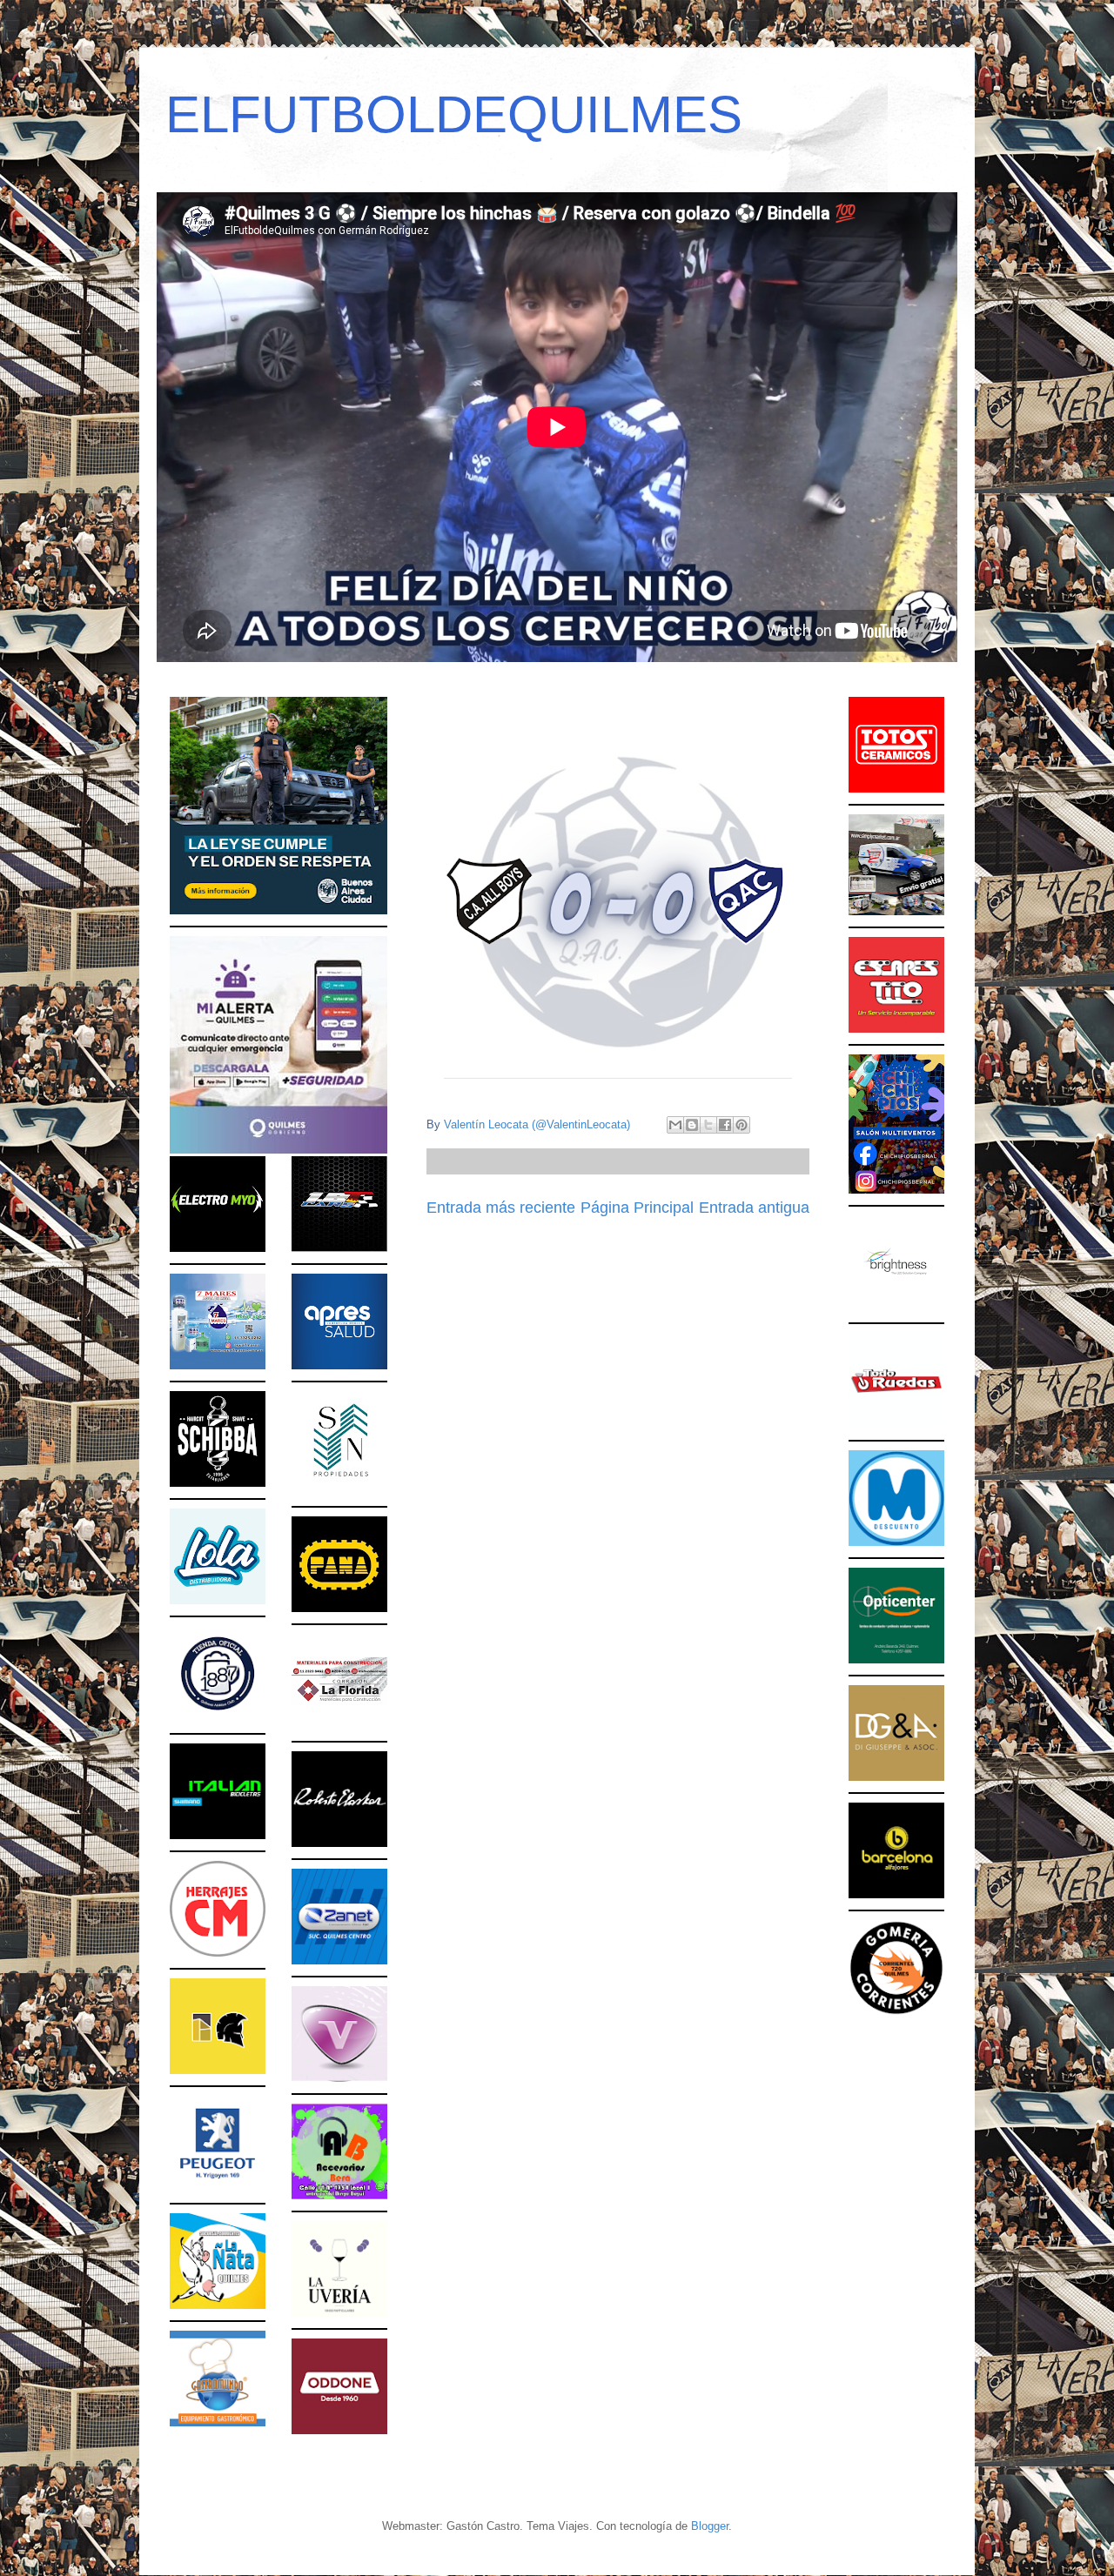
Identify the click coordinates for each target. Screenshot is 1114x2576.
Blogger (710, 2526)
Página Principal (637, 1208)
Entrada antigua (754, 1208)
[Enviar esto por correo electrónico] (675, 1125)
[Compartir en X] (708, 1125)
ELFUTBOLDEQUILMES (454, 114)
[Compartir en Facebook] (725, 1125)
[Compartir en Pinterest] (742, 1125)
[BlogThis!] (692, 1125)
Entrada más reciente (501, 1208)
